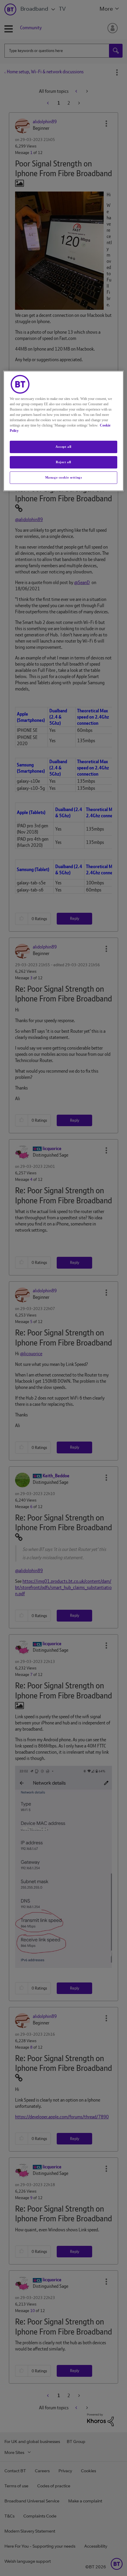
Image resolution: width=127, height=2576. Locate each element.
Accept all (63, 447)
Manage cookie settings (64, 477)
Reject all (63, 462)
